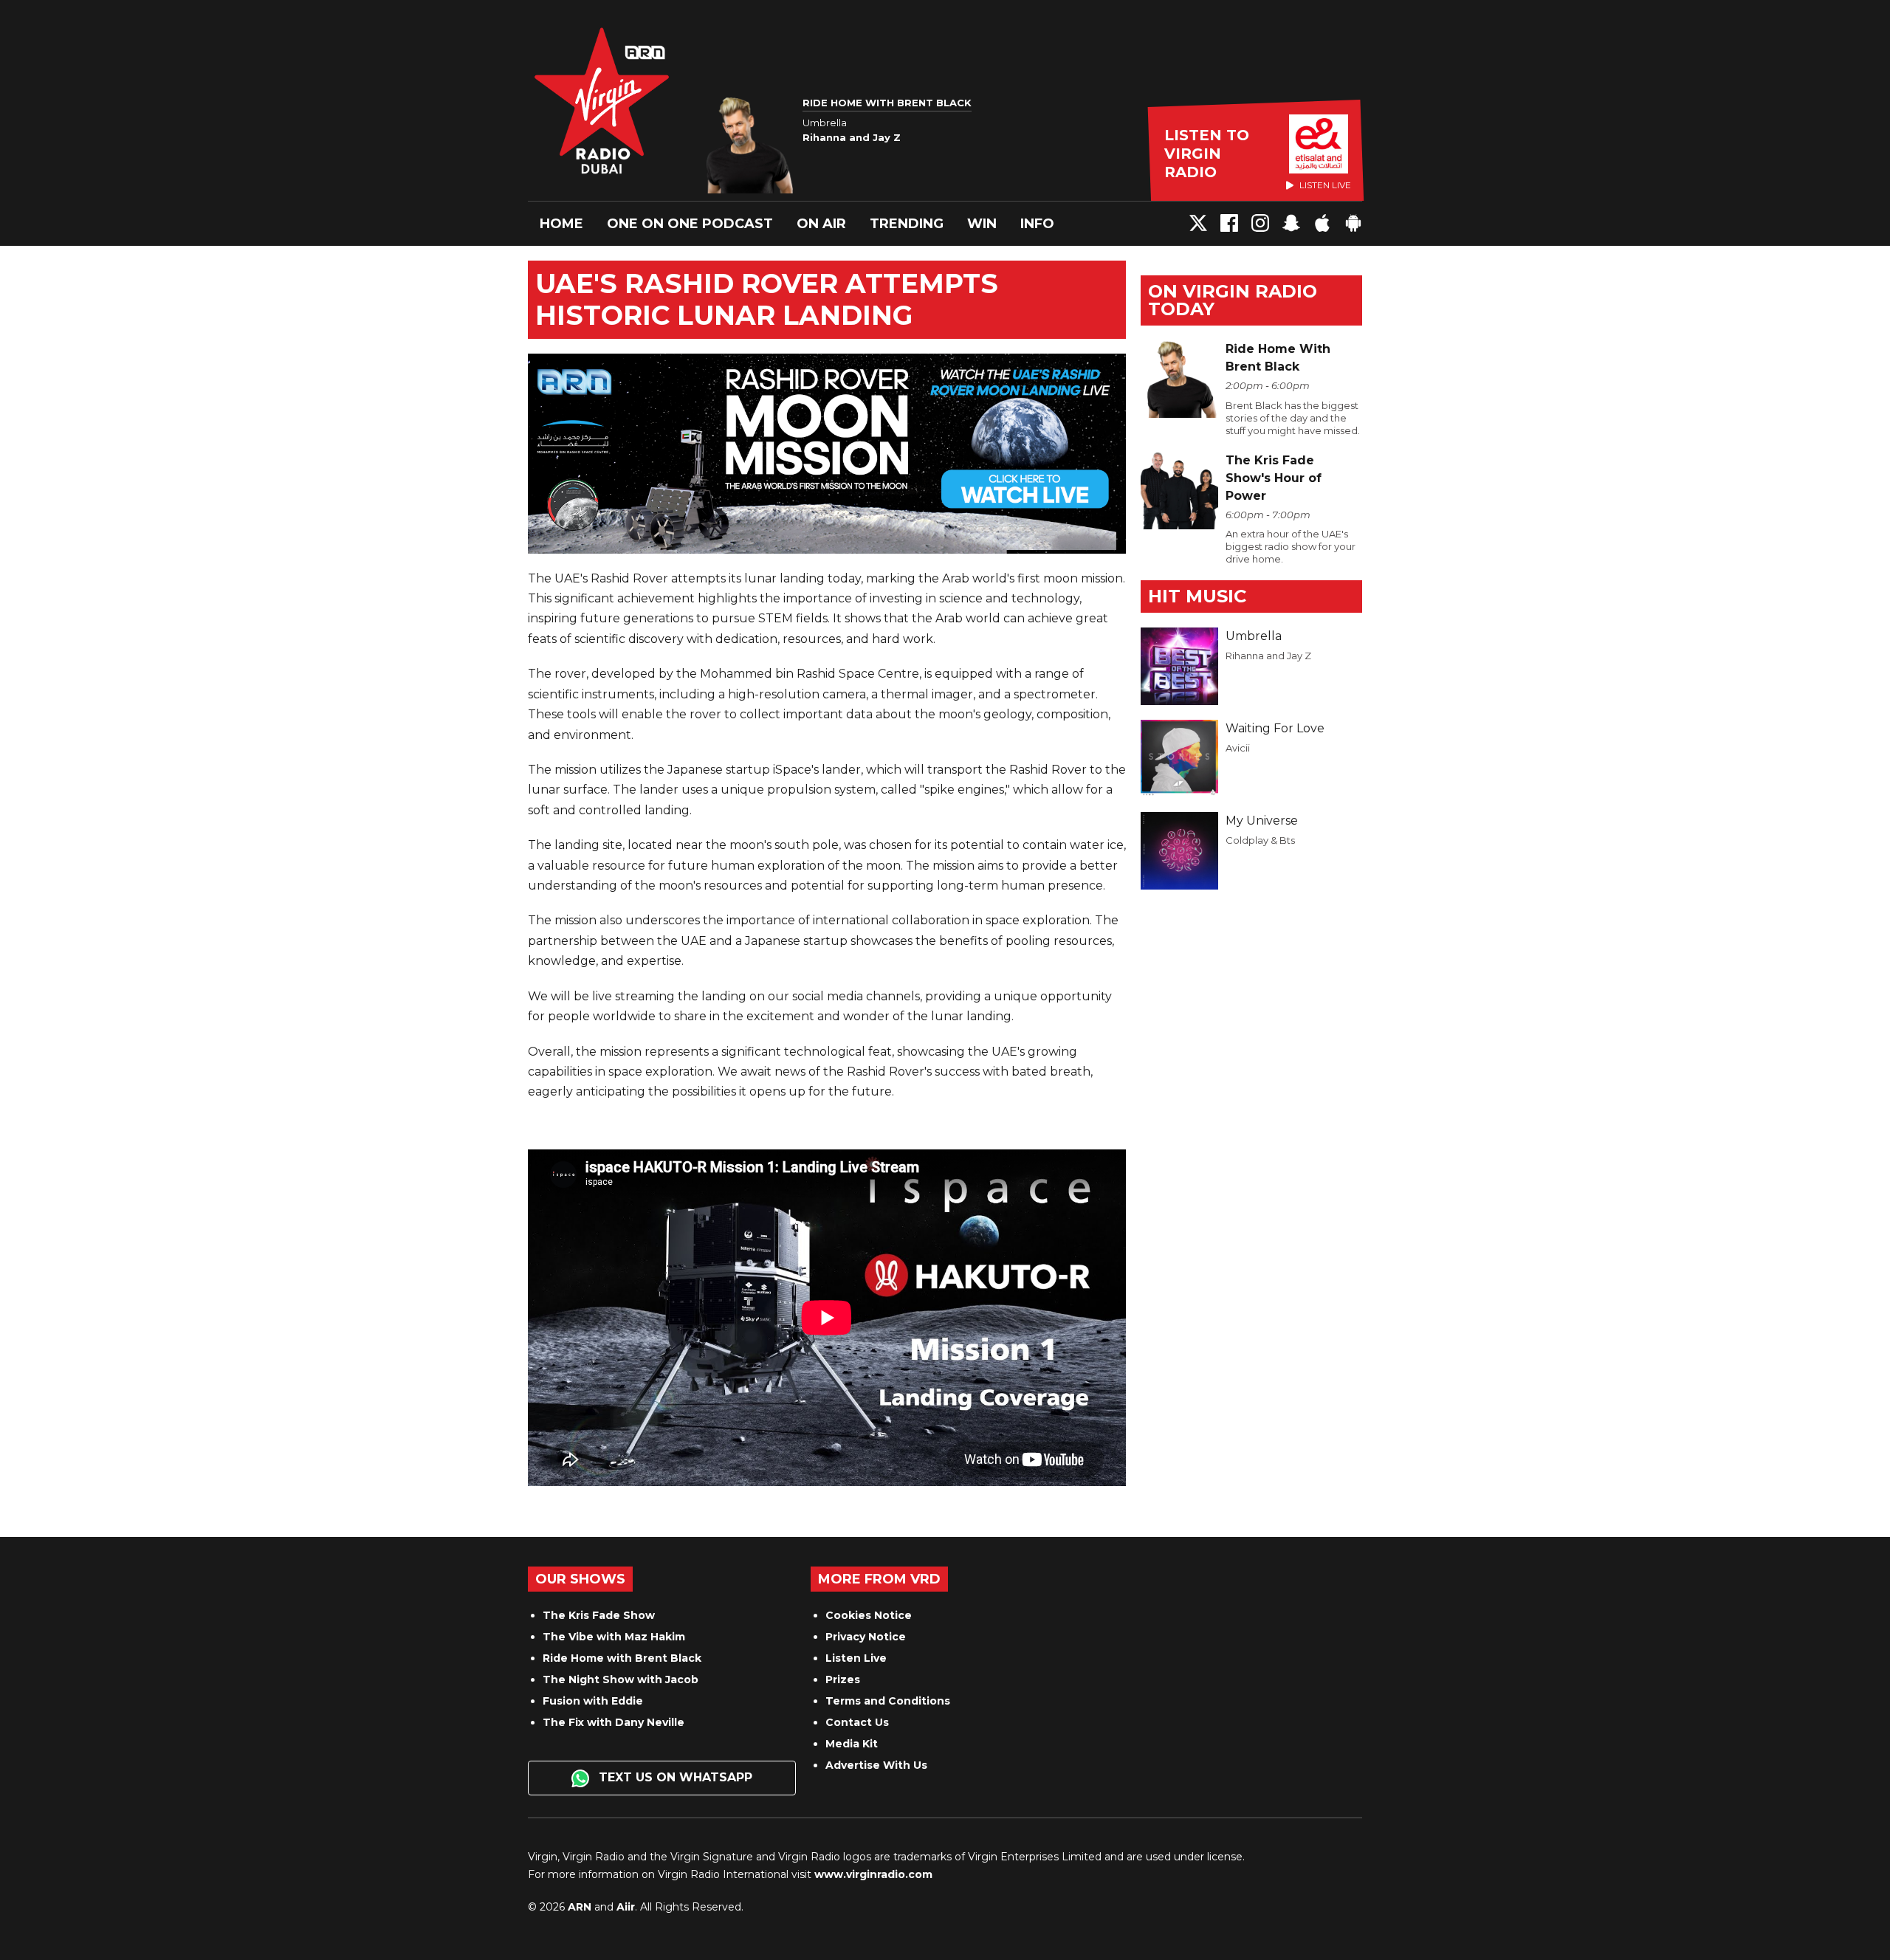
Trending (907, 224)
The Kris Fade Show (599, 1615)
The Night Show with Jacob (621, 1679)
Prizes (843, 1679)
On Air (821, 224)
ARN (580, 1907)
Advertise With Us (876, 1765)
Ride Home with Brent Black (622, 1658)
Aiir (626, 1907)
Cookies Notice (869, 1615)
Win (982, 224)
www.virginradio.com (873, 1874)
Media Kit (852, 1744)
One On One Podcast (690, 224)
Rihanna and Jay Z (1268, 656)
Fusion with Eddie (593, 1701)
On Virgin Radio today (1233, 300)
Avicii (1238, 748)
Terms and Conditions (888, 1701)
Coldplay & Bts (1260, 840)
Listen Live (856, 1658)
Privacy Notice (866, 1637)
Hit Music (1197, 596)
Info (1037, 224)
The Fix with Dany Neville (614, 1722)
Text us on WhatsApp (674, 1777)
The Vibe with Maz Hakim (614, 1637)
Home (561, 224)
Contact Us (857, 1722)
